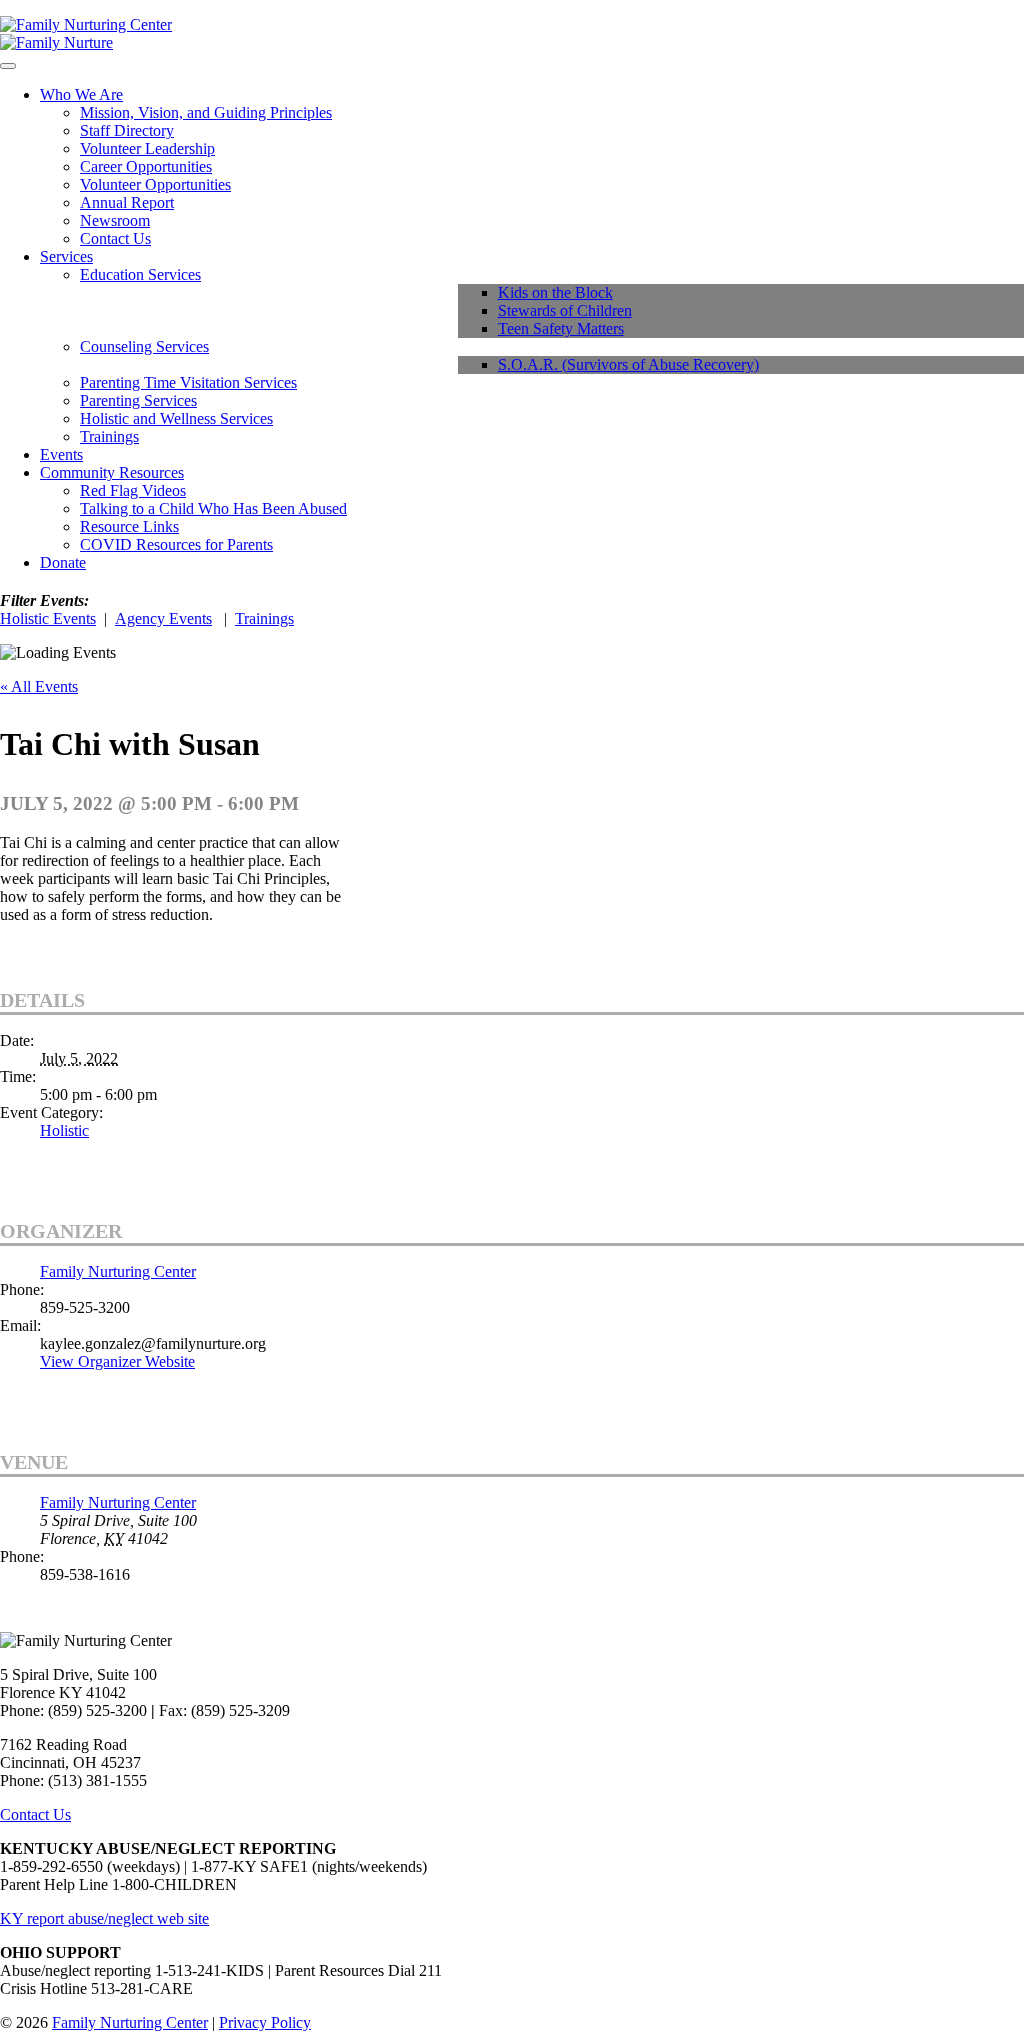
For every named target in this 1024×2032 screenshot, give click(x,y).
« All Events (39, 686)
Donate (63, 562)
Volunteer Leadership (147, 148)
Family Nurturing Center (118, 1271)
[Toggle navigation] (8, 66)
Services (66, 256)
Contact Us (115, 238)
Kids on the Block (555, 292)
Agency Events (163, 618)
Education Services (140, 274)
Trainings (109, 436)
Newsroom (115, 220)
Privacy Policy (265, 2022)
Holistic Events (48, 618)
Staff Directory (127, 130)
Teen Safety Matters (561, 328)
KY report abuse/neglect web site (104, 1918)
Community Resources (112, 472)
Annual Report (127, 202)
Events (61, 454)
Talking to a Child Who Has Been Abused (213, 508)
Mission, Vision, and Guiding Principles (206, 112)
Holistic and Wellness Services (176, 418)
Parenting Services (138, 400)
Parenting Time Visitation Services (188, 382)
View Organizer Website (117, 1361)
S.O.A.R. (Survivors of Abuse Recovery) (628, 364)
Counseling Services (144, 346)
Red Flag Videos (133, 490)
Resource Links (129, 526)
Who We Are (81, 94)
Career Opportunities (146, 166)
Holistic (64, 1130)
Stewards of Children (565, 310)
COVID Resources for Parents (176, 544)
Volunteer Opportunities (155, 184)
